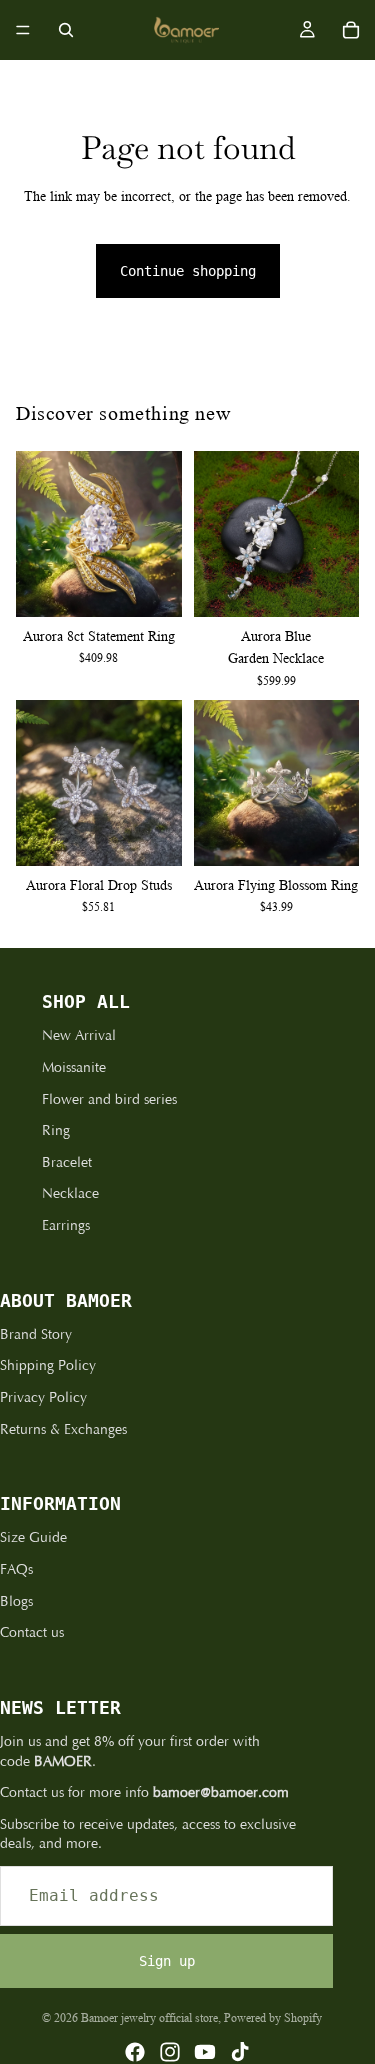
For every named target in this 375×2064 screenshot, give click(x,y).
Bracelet (67, 1162)
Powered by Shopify (273, 2017)
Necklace (70, 1193)
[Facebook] (135, 2052)
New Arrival (79, 1035)
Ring (56, 1130)
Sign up (167, 1961)
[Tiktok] (240, 2052)
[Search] (66, 30)
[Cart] (351, 30)
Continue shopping (188, 271)
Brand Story (36, 1334)
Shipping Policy (48, 1365)
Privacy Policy (43, 1397)
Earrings (66, 1225)
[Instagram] (170, 2052)
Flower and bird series (109, 1099)
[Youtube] (205, 2052)
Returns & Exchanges (63, 1429)
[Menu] (23, 30)
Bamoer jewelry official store (149, 2017)
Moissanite (74, 1067)
